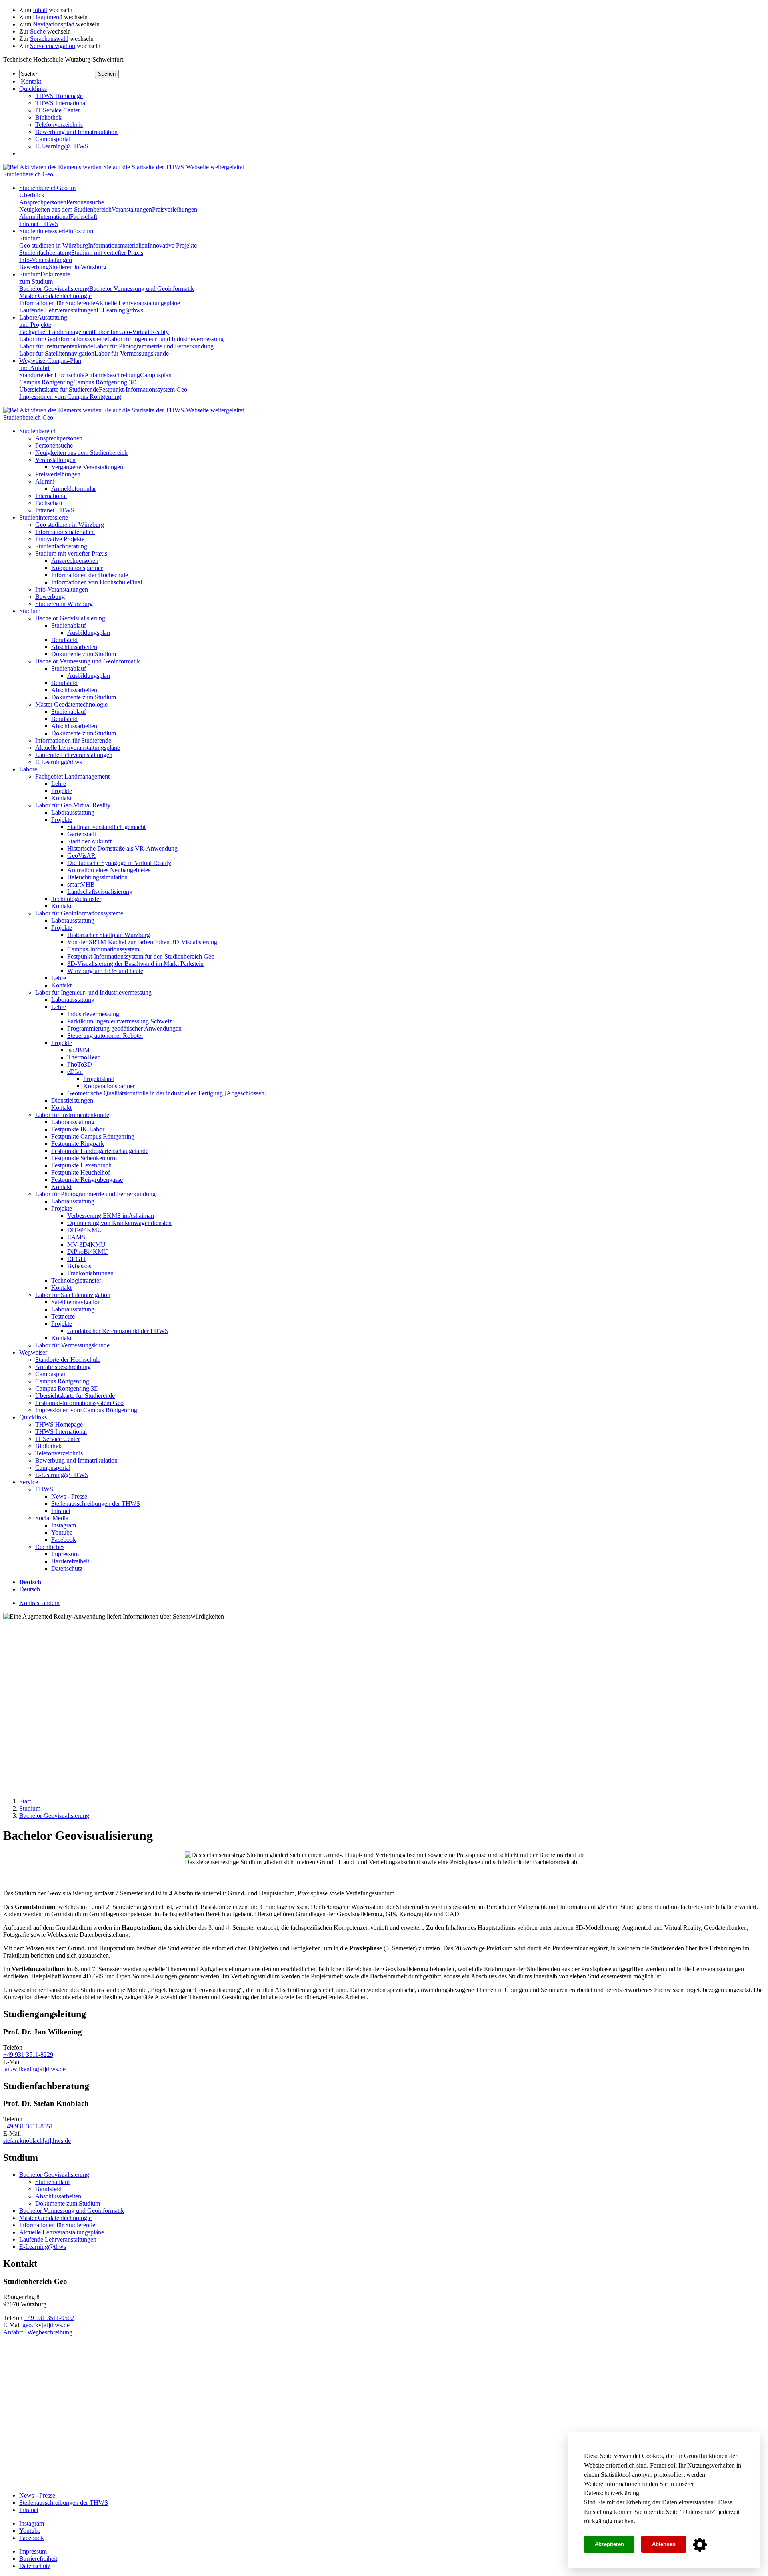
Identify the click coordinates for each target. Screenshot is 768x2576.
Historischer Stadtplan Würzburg (109, 935)
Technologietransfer (76, 899)
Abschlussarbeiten (74, 647)
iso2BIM (78, 1050)
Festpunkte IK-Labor (78, 1129)
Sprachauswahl (49, 39)
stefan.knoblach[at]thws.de (37, 2141)
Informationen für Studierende (57, 303)
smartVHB (81, 884)
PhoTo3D (80, 1064)
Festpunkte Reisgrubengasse (87, 1180)
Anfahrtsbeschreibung (112, 375)
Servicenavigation (53, 46)
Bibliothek (48, 117)
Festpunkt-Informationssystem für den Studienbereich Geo (141, 956)
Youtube (62, 1532)
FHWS (44, 1489)
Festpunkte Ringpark (78, 1144)
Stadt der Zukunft (89, 841)
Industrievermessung (93, 1014)
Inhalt (40, 10)
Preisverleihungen (175, 209)
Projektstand (99, 1079)
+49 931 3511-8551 (28, 2126)
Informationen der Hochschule (90, 575)
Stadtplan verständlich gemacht (106, 827)
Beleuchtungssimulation (97, 877)
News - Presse (69, 1496)
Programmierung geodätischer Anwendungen (124, 1028)
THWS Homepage (59, 96)
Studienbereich (38, 431)
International (54, 217)
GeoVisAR (81, 856)
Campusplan (156, 375)
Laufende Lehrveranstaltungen (58, 310)
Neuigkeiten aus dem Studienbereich (65, 209)
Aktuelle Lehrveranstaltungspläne (138, 303)
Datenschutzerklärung (612, 2493)
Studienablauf (69, 625)
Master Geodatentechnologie (55, 296)
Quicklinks (33, 1417)
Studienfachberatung (45, 253)
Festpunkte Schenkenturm (84, 1158)
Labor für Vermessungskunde (132, 353)
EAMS (76, 1237)
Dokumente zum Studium (84, 654)
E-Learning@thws (120, 310)
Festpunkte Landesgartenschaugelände (100, 1151)
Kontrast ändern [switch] (39, 1603)
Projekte (62, 791)
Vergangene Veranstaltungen (87, 467)
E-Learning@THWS (62, 146)
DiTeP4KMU (85, 1230)
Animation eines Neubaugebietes (109, 870)
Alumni (29, 217)
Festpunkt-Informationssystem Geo (143, 389)
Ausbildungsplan (89, 633)
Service (29, 1482)
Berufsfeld (64, 640)
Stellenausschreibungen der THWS (96, 1504)
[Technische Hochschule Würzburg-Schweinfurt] (124, 167)
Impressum (65, 1554)
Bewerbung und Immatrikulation (76, 132)
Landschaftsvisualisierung (100, 892)
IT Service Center (58, 110)
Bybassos (79, 1266)
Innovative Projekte (172, 245)
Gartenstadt (82, 834)
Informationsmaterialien (118, 245)
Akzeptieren (609, 2544)
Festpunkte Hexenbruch (81, 1165)
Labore (43, 321)
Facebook (64, 1540)
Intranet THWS (39, 224)
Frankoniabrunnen (90, 1273)
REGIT (77, 1259)
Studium (45, 278)
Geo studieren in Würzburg (54, 245)
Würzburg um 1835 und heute (105, 971)
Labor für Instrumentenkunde (56, 346)
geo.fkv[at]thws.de (46, 2325)
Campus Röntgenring (46, 382)
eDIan (75, 1072)
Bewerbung (34, 267)
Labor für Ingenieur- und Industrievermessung (165, 339)
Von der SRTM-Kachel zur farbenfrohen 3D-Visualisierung (142, 942)
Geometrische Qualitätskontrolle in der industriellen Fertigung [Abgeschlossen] (167, 1093)
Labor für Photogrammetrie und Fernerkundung (153, 346)
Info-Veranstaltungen (46, 260)
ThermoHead (84, 1057)
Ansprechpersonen (43, 202)
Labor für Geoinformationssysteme (63, 339)
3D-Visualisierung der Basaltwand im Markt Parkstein (135, 964)
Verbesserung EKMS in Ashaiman (111, 1216)
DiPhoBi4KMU (88, 1252)
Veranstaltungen (132, 209)
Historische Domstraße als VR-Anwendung (122, 848)
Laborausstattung (73, 812)
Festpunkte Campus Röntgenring (93, 1136)
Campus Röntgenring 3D (105, 382)
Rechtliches (50, 1547)
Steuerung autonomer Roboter (105, 1036)
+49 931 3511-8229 (28, 2055)
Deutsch (30, 1589)
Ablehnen (664, 2544)
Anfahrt (13, 2332)
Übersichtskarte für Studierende (59, 389)
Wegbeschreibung (50, 2332)
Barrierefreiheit (70, 1561)
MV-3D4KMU (86, 1244)
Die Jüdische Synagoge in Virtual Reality (119, 863)
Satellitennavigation (76, 1302)
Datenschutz (698, 2512)
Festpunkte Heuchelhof (81, 1172)
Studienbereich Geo (28, 174)
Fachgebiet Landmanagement (56, 332)
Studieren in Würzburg (78, 267)
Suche (38, 31)
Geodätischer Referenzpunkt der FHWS (118, 1331)
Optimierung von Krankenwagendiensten (119, 1223)
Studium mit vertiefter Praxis (107, 253)
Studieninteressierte (44, 517)
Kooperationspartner (77, 568)
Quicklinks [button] (33, 89)
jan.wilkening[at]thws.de (34, 2069)
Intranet (61, 1511)
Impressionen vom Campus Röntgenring (70, 397)
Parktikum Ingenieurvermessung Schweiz (120, 1021)
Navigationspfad (54, 24)
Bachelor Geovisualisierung (54, 289)
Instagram (64, 1525)
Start (25, 1801)
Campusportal (53, 139)
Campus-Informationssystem (103, 949)
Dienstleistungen (72, 1100)
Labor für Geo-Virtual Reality (131, 332)
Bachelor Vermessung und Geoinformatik (142, 289)
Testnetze (63, 1316)
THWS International (61, 103)
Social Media (52, 1518)
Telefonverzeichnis (59, 125)
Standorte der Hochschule (52, 375)
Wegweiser (33, 1352)
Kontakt (61, 798)
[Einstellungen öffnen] (700, 2545)
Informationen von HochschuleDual (97, 582)
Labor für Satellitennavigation (57, 353)
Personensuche (85, 202)
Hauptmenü (48, 17)
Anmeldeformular (74, 489)
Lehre (59, 784)
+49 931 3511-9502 (49, 2318)
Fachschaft (84, 217)
